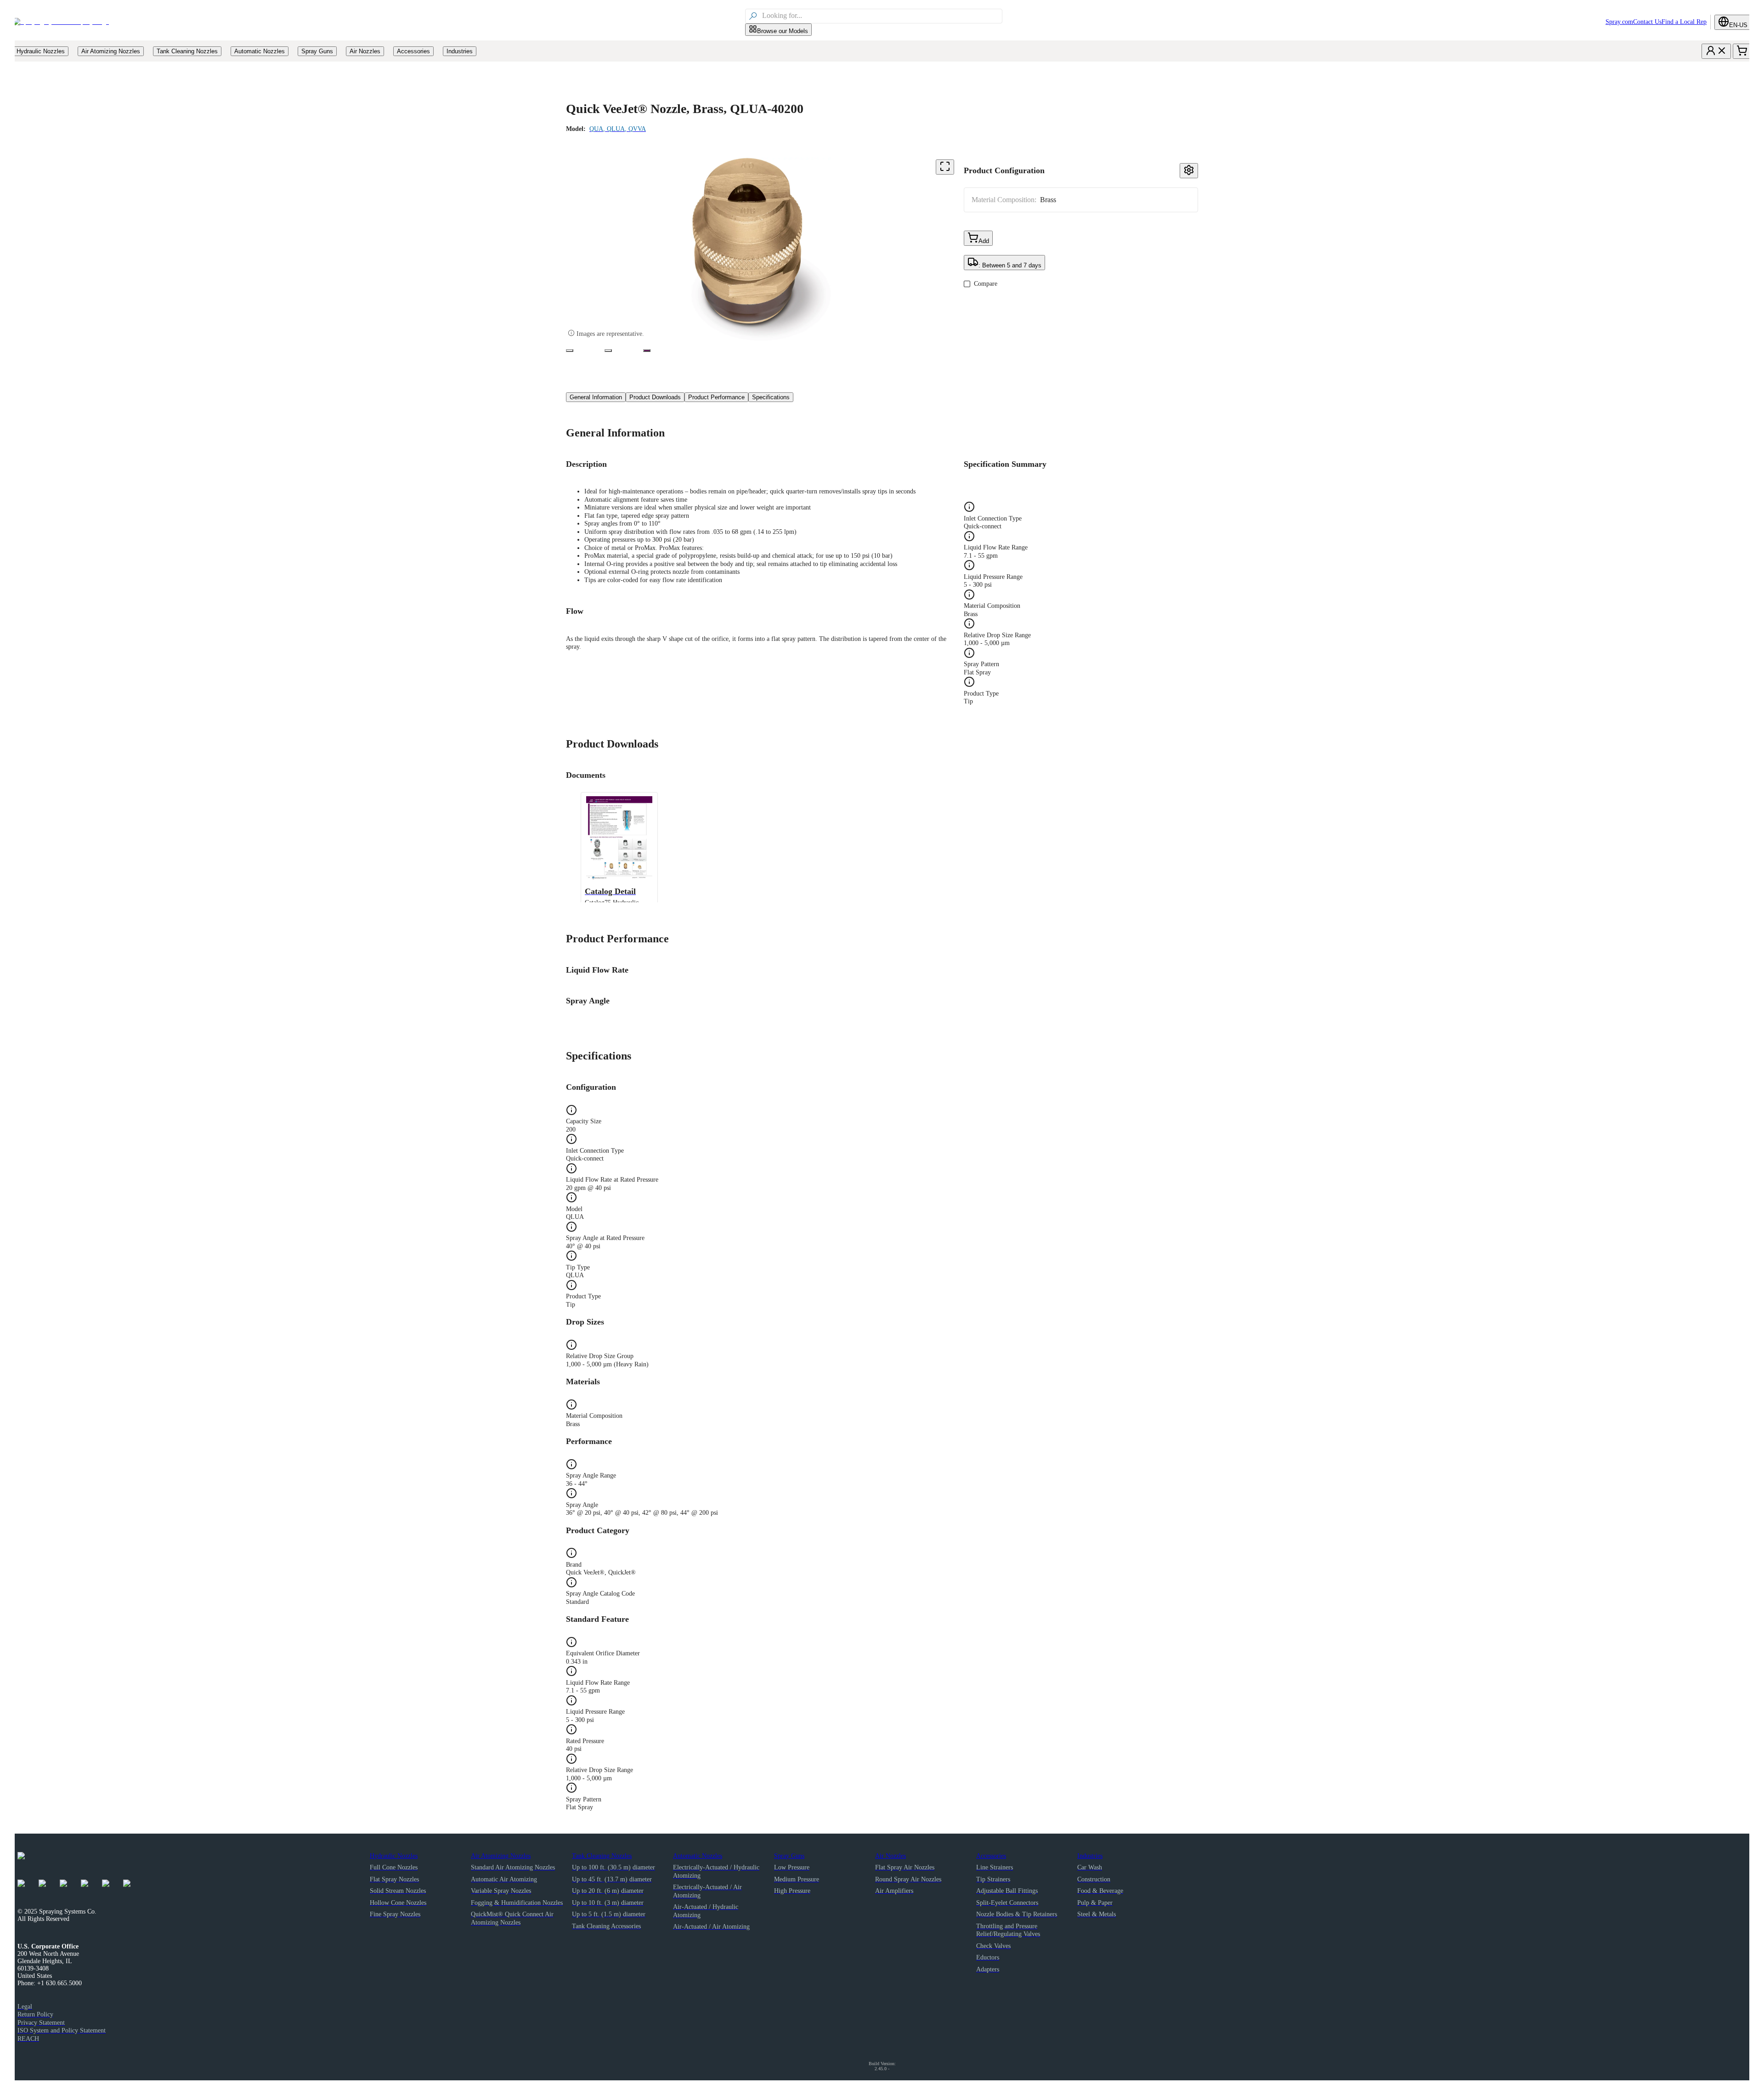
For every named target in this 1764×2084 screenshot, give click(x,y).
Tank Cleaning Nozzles (602, 1856)
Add (984, 241)
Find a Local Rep (1684, 22)
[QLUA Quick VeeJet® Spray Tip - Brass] (570, 351)
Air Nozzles (890, 1856)
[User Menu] (1716, 51)
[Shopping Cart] (1742, 51)
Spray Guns (789, 1856)
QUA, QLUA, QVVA (618, 129)
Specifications (771, 397)
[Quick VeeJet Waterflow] (608, 351)
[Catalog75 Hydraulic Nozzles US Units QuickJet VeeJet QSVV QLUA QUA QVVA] (647, 351)
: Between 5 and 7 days (1010, 265)
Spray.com (1619, 22)
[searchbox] (881, 16)
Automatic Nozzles (698, 1856)
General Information (596, 397)
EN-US (1738, 25)
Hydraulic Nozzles (394, 1856)
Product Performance (716, 397)
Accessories (991, 1856)
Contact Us (1647, 22)
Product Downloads (655, 397)
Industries (1090, 1856)
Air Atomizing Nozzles (501, 1856)
